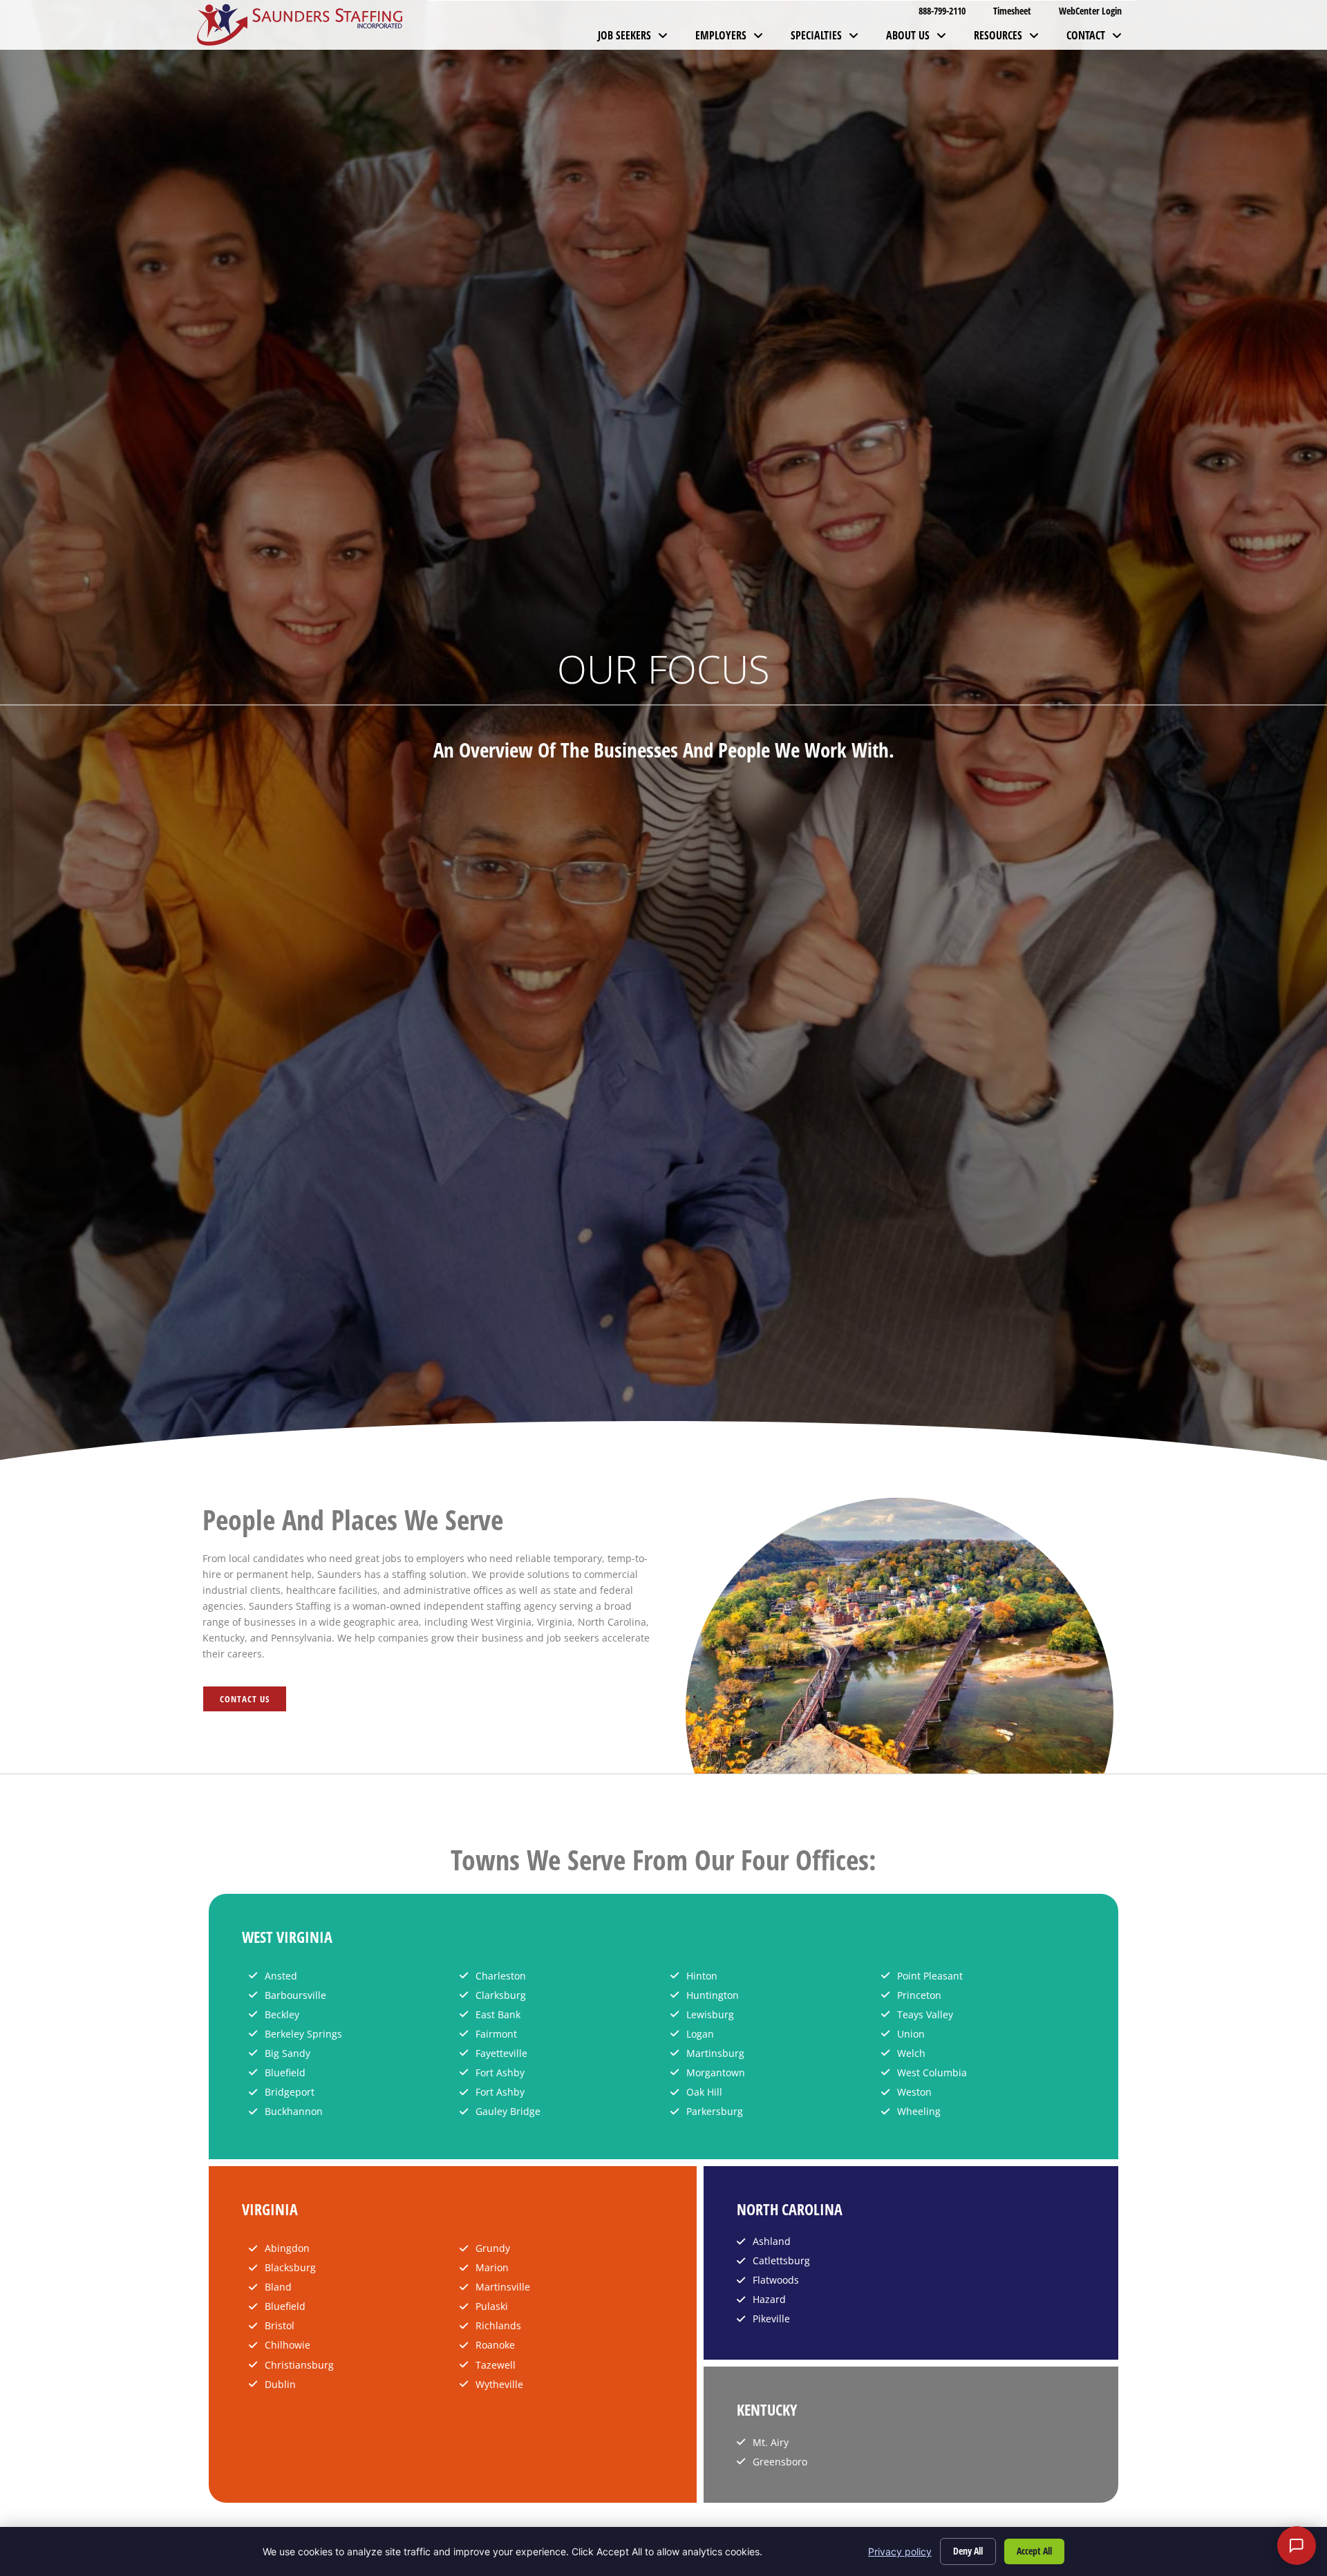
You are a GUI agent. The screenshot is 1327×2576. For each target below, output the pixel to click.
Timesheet (1019, 13)
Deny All (968, 2551)
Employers (736, 39)
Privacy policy (900, 2551)
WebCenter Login (1097, 13)
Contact (1101, 39)
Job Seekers (640, 39)
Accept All (1034, 2551)
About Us (923, 39)
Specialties (831, 39)
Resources (1013, 39)
